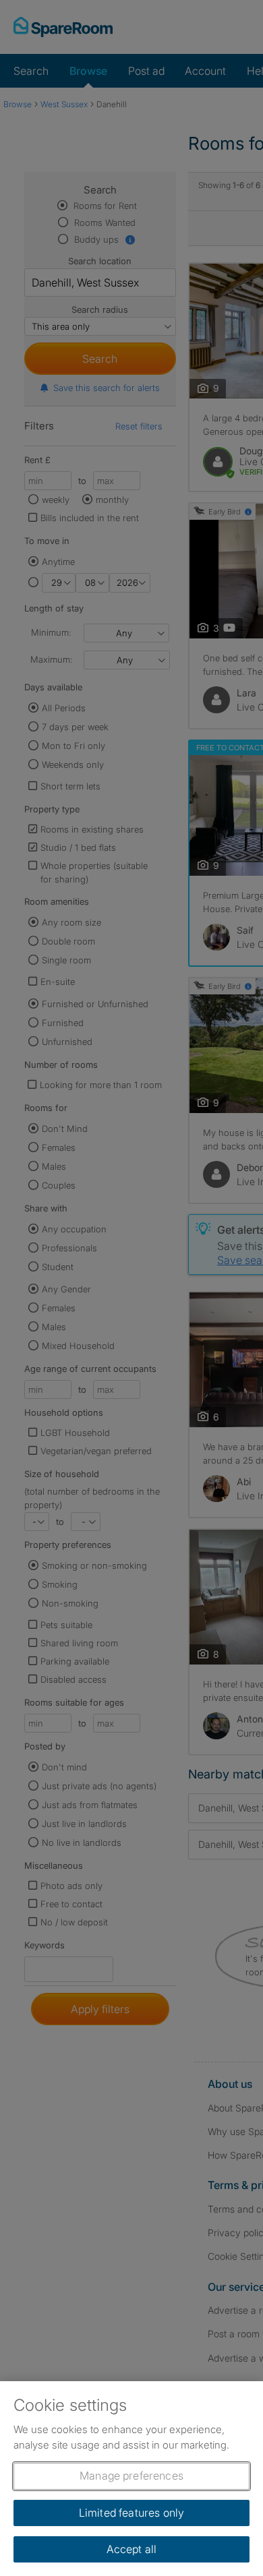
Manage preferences (131, 2476)
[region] (131, 2479)
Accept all (132, 2549)
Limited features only (131, 2513)
